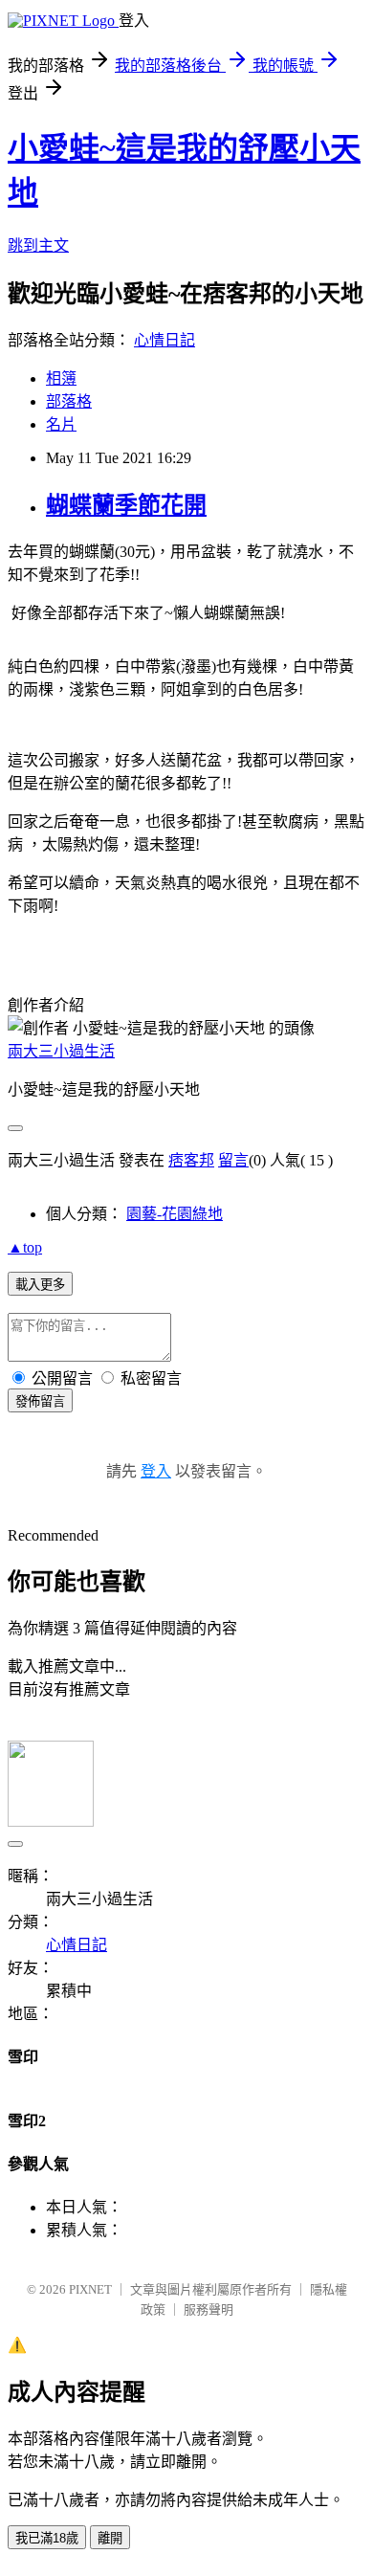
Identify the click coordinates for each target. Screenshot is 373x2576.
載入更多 (40, 1285)
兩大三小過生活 (61, 1051)
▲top (25, 1247)
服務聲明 (208, 2310)
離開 (110, 2538)
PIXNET (90, 2289)
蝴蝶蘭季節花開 (126, 505)
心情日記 (165, 340)
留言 (233, 1160)
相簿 (61, 378)
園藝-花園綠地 (175, 1214)
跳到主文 (38, 245)
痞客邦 (191, 1160)
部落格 (69, 401)
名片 (61, 424)
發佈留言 (40, 1401)
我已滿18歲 (47, 2538)
